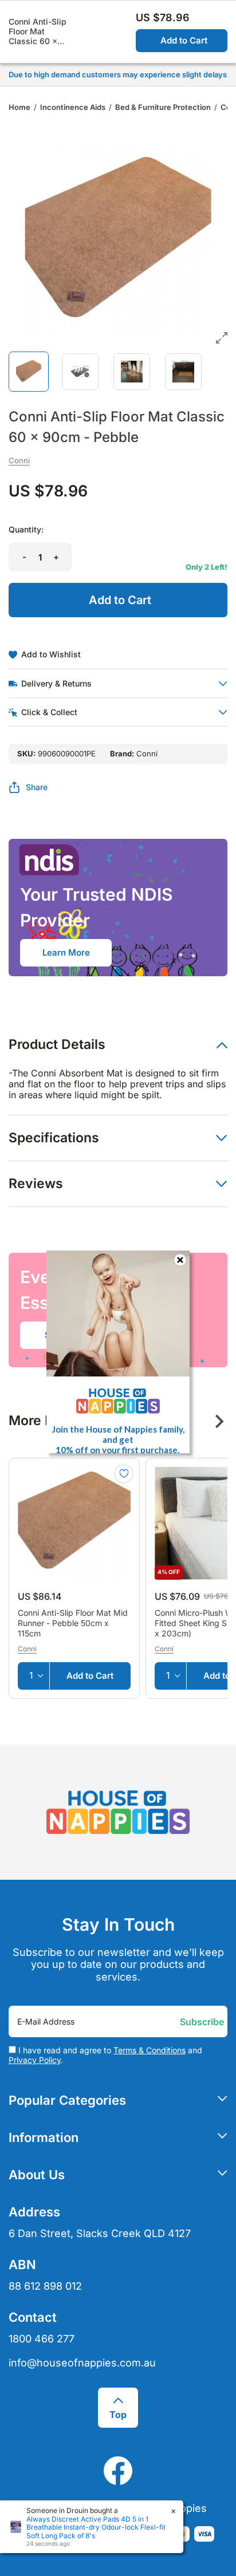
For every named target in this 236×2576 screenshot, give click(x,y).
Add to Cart (184, 40)
